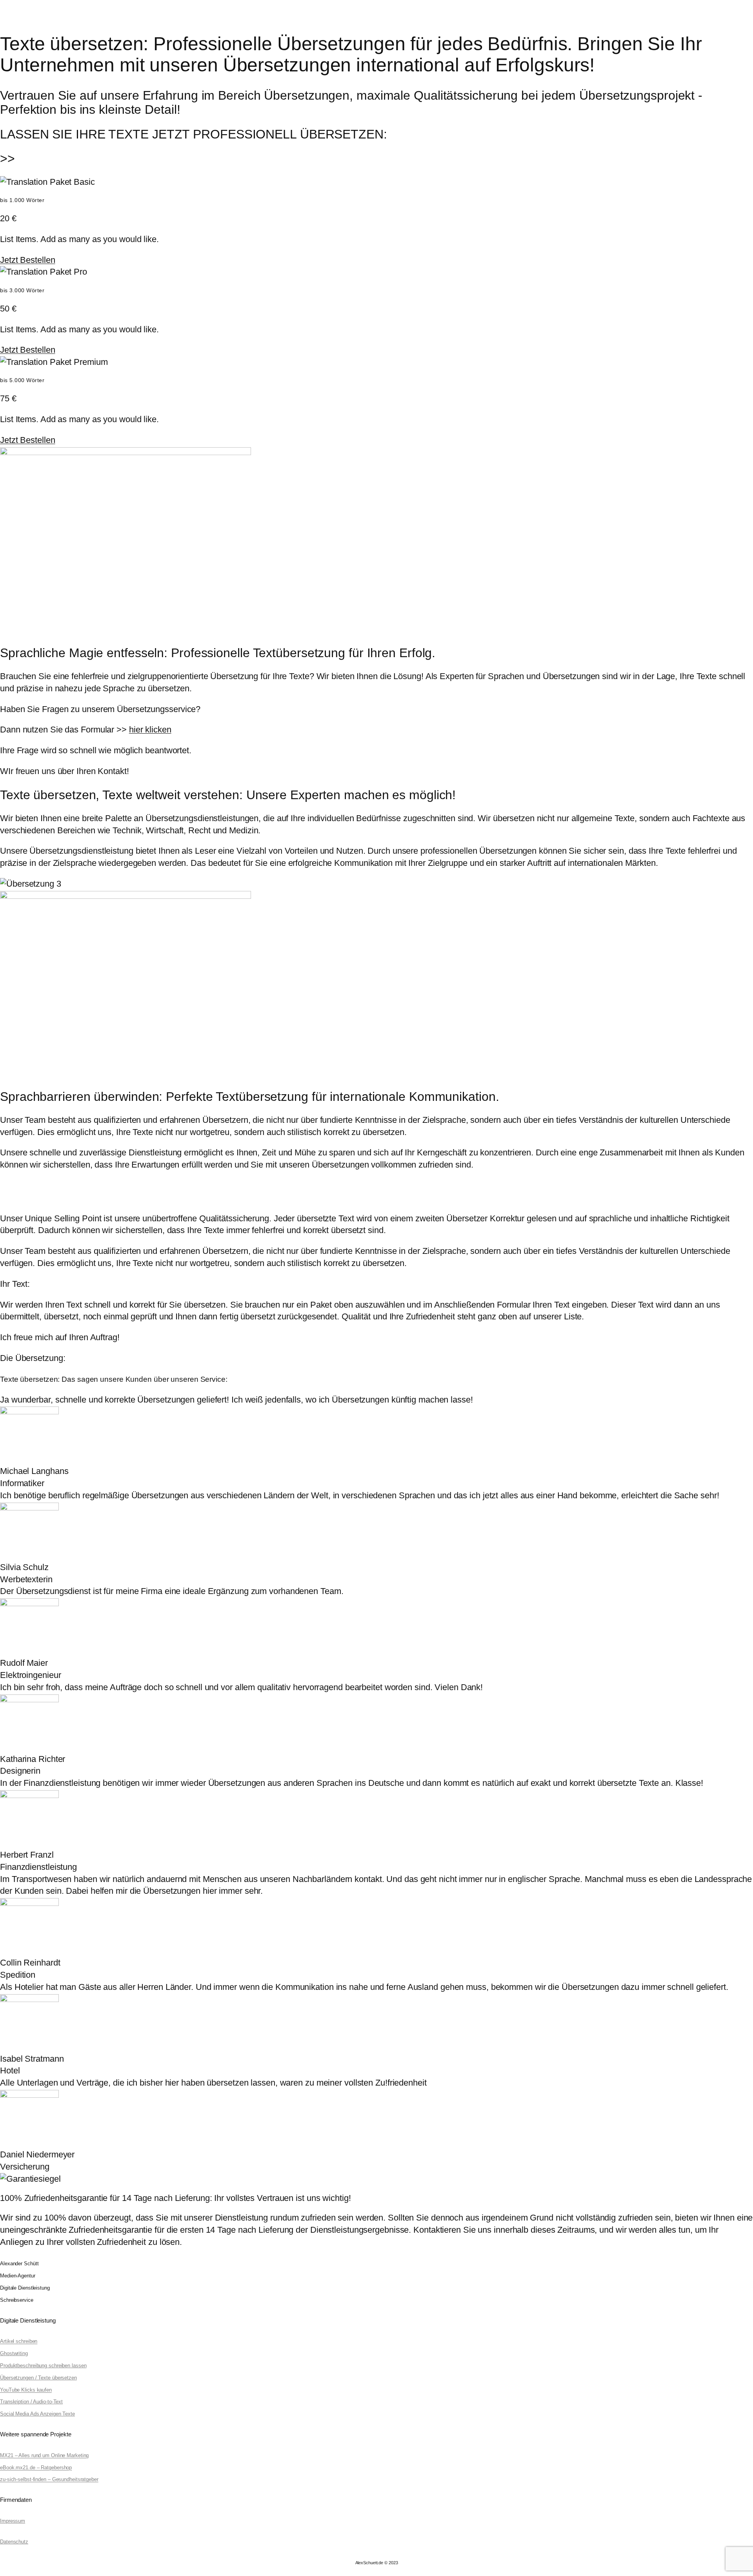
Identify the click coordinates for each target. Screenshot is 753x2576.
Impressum (13, 2521)
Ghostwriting (14, 2353)
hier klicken (150, 730)
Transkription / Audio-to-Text (31, 2402)
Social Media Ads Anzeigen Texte (37, 2414)
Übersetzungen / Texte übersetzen (38, 2378)
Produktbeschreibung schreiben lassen (43, 2366)
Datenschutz (14, 2542)
